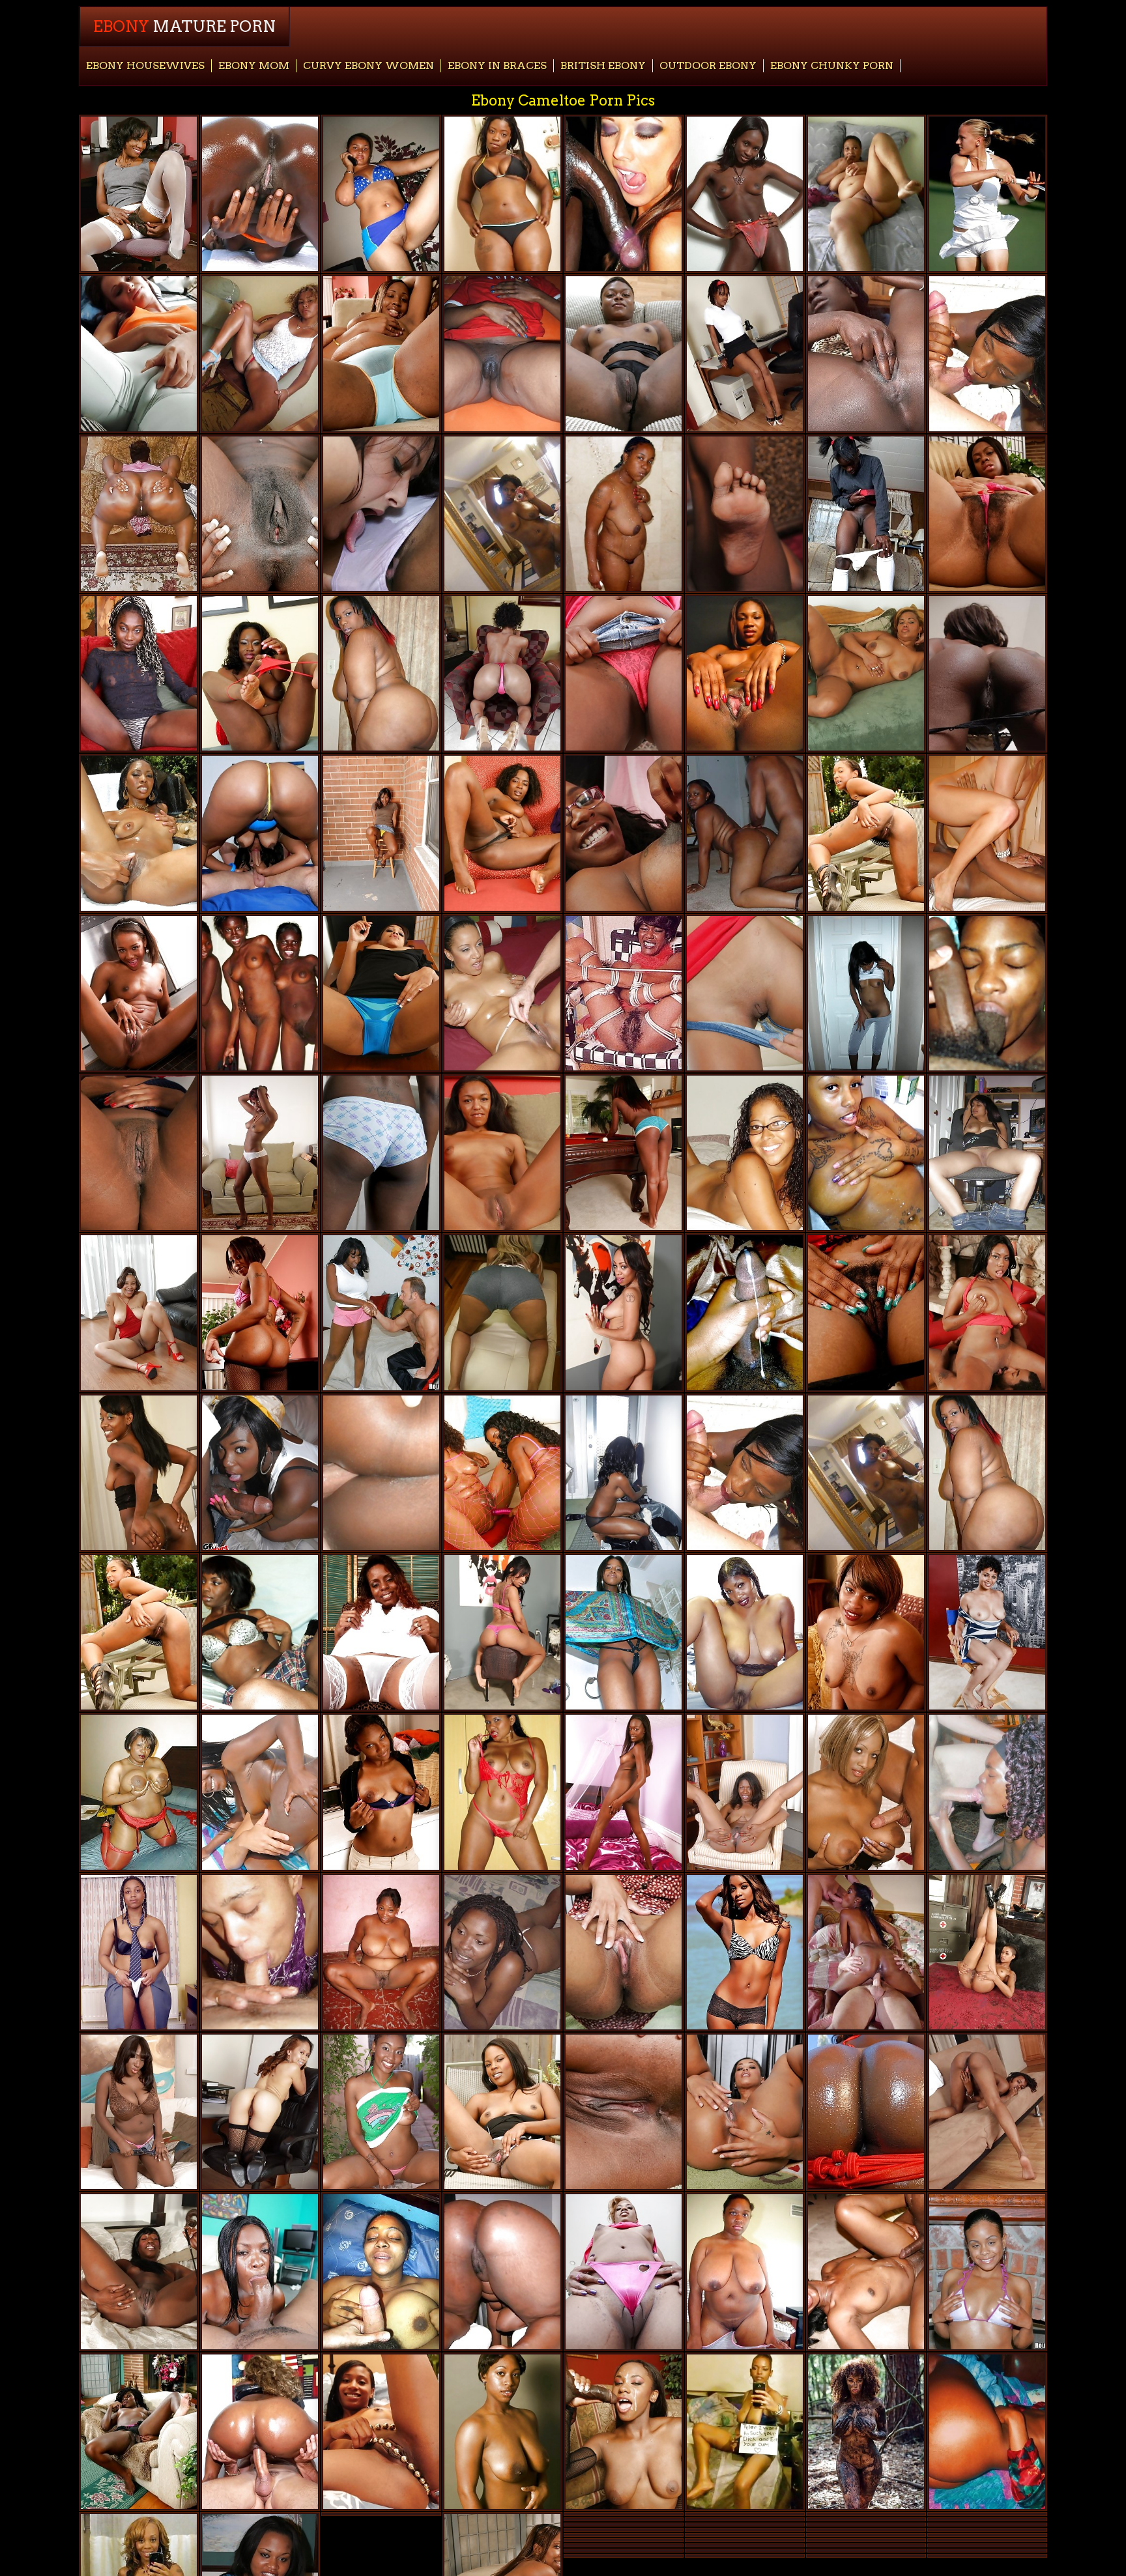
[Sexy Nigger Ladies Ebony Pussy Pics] (745, 1632)
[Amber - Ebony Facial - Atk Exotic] (139, 1153)
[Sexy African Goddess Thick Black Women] (624, 353)
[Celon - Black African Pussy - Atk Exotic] (139, 673)
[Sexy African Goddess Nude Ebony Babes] (987, 1792)
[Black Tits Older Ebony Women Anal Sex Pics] (866, 1792)
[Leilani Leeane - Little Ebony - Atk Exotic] (502, 1632)
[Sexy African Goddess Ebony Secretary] (624, 2271)
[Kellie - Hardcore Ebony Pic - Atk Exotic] (987, 514)
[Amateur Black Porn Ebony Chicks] (987, 993)
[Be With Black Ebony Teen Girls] (987, 1153)
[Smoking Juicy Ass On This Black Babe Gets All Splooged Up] (381, 1312)
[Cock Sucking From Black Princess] (260, 1473)
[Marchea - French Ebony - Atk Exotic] (381, 353)
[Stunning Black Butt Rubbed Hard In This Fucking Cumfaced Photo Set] (624, 1632)
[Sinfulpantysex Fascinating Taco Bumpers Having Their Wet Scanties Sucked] (381, 514)
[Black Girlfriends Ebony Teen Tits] (381, 1473)
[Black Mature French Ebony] (139, 194)
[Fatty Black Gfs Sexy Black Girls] (987, 2432)
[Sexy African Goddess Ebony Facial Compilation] (745, 673)
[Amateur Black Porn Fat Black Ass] (381, 2271)
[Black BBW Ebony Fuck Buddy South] (502, 353)
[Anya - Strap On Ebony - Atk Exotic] (624, 2112)
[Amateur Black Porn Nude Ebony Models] (745, 1312)
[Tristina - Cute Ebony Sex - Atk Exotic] (260, 1153)
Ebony (184, 26)
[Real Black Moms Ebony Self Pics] (745, 2271)
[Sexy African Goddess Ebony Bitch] (260, 353)
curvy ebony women (368, 65)
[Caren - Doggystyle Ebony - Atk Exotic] (745, 1792)
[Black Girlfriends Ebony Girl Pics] (624, 1473)
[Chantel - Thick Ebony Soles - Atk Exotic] (866, 1312)
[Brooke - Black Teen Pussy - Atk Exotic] (260, 673)
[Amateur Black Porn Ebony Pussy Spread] (745, 1153)
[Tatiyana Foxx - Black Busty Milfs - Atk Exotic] (745, 514)
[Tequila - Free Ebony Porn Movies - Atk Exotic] (624, 673)
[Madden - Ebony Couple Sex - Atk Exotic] (624, 1153)
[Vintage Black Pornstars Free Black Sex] (381, 1632)
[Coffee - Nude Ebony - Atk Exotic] (502, 2112)
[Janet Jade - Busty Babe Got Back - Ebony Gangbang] (139, 2112)
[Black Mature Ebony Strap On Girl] (866, 194)
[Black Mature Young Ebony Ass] (502, 194)
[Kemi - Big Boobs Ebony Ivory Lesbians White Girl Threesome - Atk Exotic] (502, 1153)
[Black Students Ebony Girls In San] (745, 833)
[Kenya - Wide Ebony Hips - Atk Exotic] (381, 833)
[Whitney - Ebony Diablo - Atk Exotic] (260, 514)
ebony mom (254, 65)
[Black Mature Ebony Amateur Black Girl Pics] (381, 1952)
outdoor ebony (708, 65)
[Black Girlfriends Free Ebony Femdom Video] (260, 1632)
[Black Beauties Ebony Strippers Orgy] (502, 1952)
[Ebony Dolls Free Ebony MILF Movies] (866, 993)
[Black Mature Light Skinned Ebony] (139, 1792)
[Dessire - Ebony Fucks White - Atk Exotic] (866, 833)
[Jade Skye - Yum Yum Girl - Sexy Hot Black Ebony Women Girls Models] (381, 2112)
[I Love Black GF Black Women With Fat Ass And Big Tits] (381, 194)
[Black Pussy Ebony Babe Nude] (745, 194)
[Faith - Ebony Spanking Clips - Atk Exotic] (260, 2112)
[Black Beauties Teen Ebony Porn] (139, 1952)
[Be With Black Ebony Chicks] (987, 833)
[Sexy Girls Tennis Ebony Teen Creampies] (987, 194)
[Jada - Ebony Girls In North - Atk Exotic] (502, 833)
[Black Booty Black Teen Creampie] (139, 514)
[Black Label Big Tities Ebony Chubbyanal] (260, 993)
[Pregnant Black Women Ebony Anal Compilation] (624, 833)
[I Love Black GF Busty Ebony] (260, 1952)
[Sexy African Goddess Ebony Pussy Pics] (624, 514)
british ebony (603, 65)
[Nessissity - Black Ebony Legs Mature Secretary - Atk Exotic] (866, 1632)
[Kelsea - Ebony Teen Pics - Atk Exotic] (381, 1792)
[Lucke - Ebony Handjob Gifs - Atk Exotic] (866, 673)
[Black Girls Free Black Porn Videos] (260, 2271)
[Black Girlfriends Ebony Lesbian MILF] (139, 353)
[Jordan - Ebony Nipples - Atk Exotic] (381, 1153)
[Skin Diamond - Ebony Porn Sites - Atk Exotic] (745, 2112)
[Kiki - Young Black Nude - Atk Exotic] (139, 993)
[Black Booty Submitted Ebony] (502, 2271)
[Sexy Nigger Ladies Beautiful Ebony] (139, 1473)
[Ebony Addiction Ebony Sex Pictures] (502, 2432)
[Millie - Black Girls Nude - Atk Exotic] (987, 1632)
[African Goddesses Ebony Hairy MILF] (866, 514)
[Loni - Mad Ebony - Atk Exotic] (624, 1952)
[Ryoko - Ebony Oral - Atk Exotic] (987, 2112)
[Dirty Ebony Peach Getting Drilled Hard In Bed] (866, 2271)
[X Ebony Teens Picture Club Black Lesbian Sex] (624, 993)
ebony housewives (145, 65)
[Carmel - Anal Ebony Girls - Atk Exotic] (260, 1312)
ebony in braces (497, 65)
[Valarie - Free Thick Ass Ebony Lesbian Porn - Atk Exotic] (381, 2432)
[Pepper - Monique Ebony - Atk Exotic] (139, 2271)
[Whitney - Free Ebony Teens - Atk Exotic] (987, 673)
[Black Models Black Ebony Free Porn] (866, 2432)
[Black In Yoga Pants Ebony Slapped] (502, 1312)
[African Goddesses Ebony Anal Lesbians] (139, 2432)
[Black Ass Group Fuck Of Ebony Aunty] (502, 673)
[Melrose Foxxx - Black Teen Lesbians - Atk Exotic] (624, 1312)
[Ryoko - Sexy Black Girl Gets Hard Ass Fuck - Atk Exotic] (745, 353)
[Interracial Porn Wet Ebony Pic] (624, 194)
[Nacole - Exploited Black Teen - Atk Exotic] (624, 1792)
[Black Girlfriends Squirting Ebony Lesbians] (866, 1153)
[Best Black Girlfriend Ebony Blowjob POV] (502, 1792)
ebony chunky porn (832, 65)
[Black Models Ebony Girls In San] (745, 1952)
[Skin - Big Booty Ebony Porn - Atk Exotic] (987, 1952)
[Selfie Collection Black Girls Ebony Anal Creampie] (745, 2432)
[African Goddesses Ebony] (866, 353)
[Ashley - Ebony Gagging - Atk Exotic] (139, 1312)
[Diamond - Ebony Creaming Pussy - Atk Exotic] (381, 993)
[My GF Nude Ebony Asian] (502, 514)
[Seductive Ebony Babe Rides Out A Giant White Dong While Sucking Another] (866, 1952)
